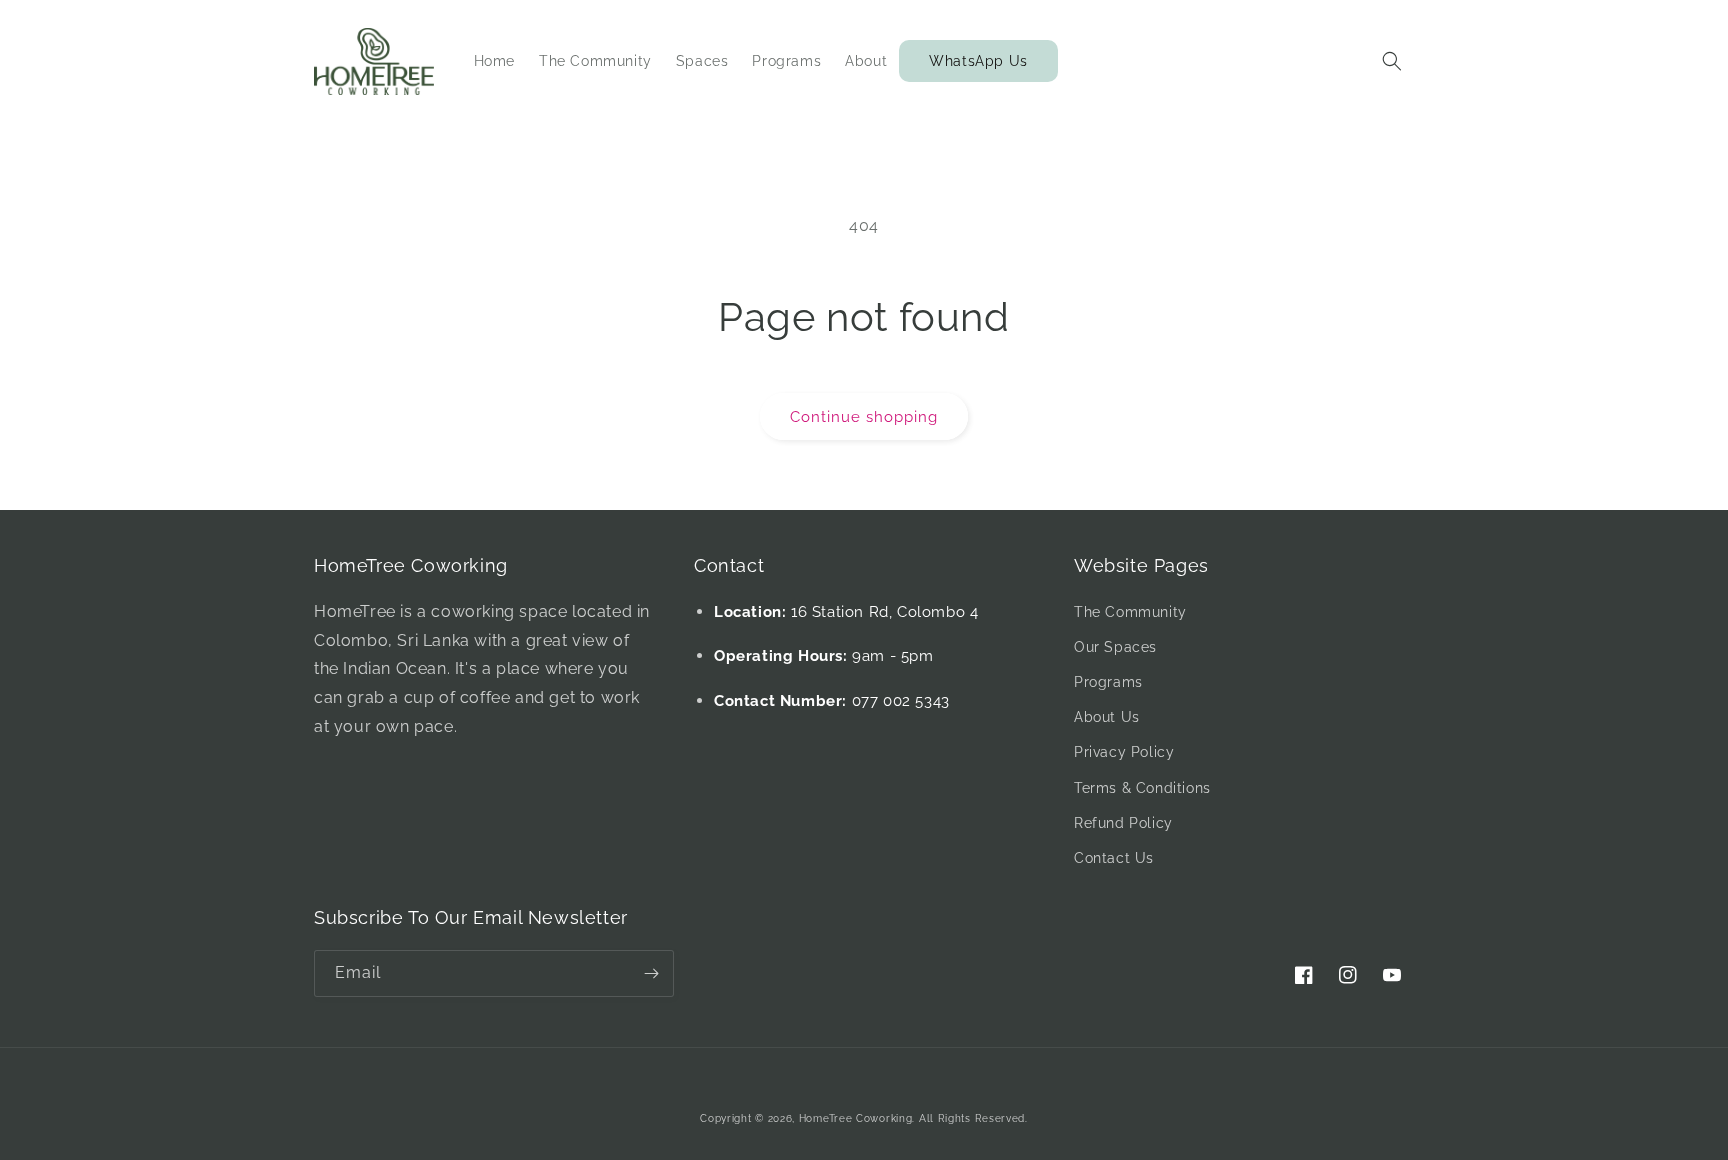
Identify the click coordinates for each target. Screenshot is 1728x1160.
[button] (1392, 61)
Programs (1108, 682)
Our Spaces (1115, 647)
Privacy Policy (1124, 752)
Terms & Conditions (1142, 788)
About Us (1107, 717)
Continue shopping (864, 417)
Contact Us (1114, 858)
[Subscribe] (651, 973)
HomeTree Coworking (856, 1118)
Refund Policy (1123, 823)
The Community (1130, 612)
